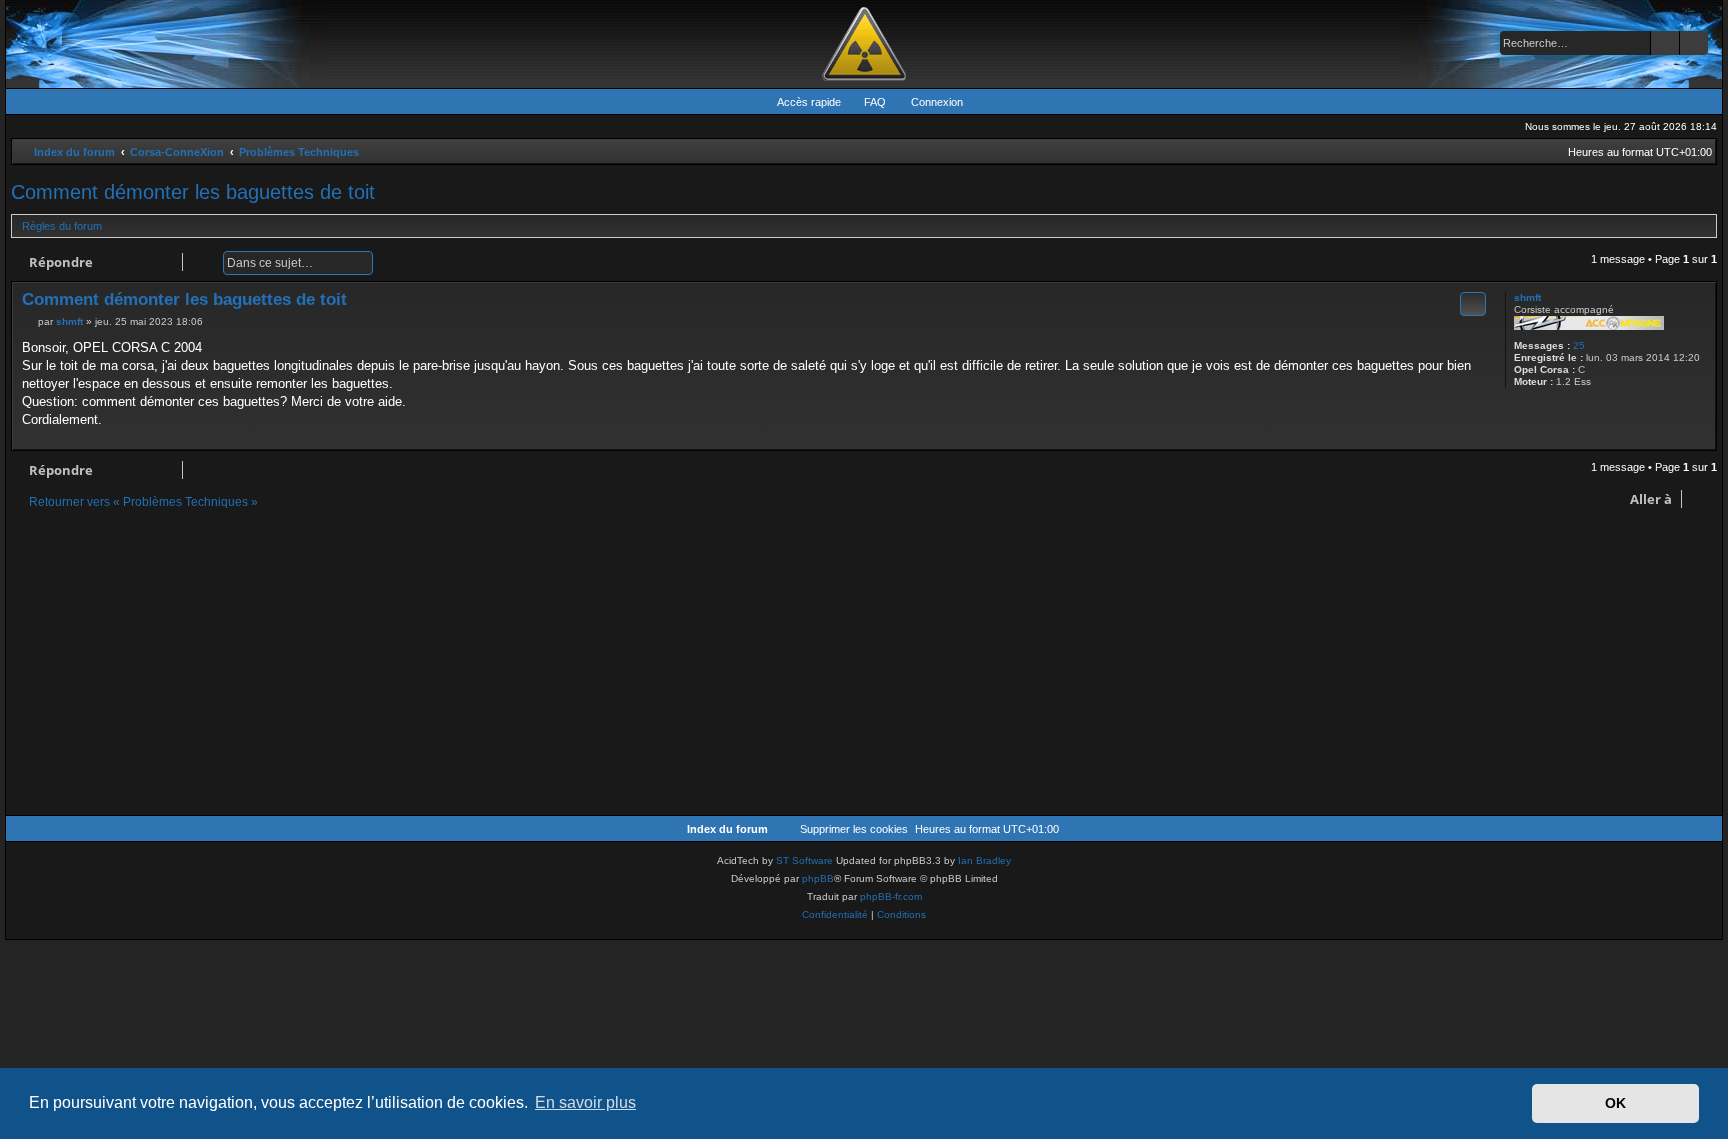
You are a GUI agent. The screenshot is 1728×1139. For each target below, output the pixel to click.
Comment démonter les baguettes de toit (193, 192)
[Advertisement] (611, 665)
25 (1579, 345)
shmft (1527, 297)
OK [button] (1615, 1103)
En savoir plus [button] (585, 1102)
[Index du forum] (864, 44)
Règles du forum (62, 226)
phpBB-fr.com (891, 896)
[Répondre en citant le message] (1473, 304)
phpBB (818, 878)
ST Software (804, 860)
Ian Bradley (984, 860)
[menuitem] (866, 102)
